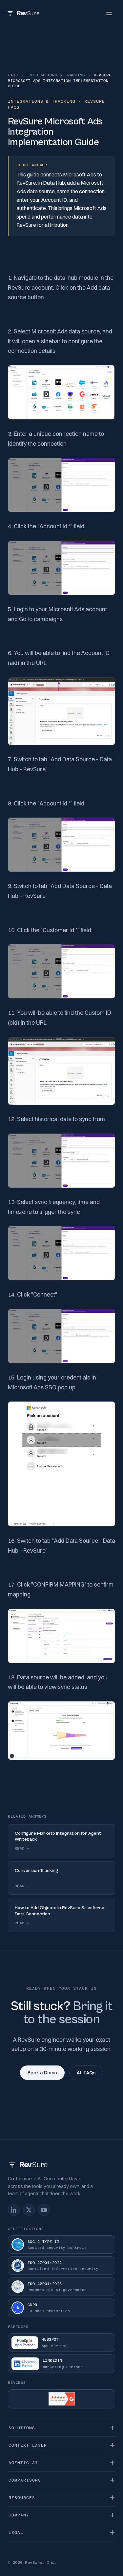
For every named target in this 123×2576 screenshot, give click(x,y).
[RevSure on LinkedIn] (14, 2210)
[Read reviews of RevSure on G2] (61, 2399)
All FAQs (86, 2073)
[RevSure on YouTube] (44, 2210)
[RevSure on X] (29, 2210)
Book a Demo (42, 2073)
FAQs (13, 75)
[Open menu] (109, 13)
